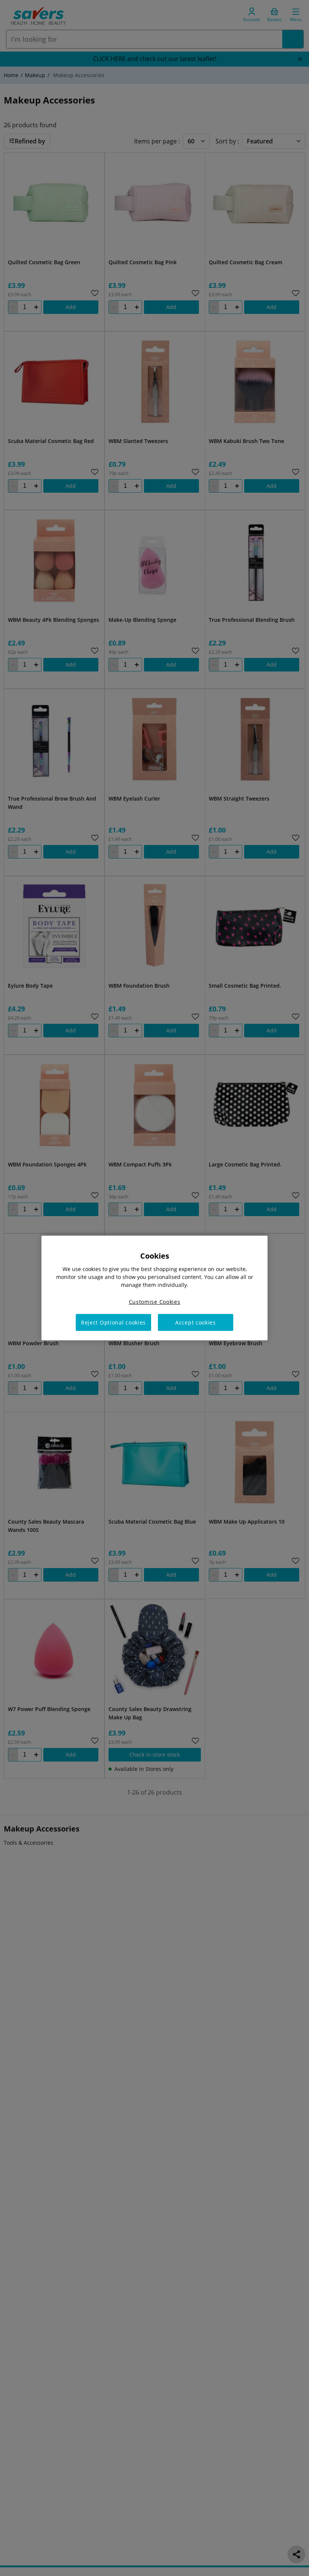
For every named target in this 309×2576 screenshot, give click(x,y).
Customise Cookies (155, 1302)
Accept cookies (196, 1322)
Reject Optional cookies (113, 1322)
